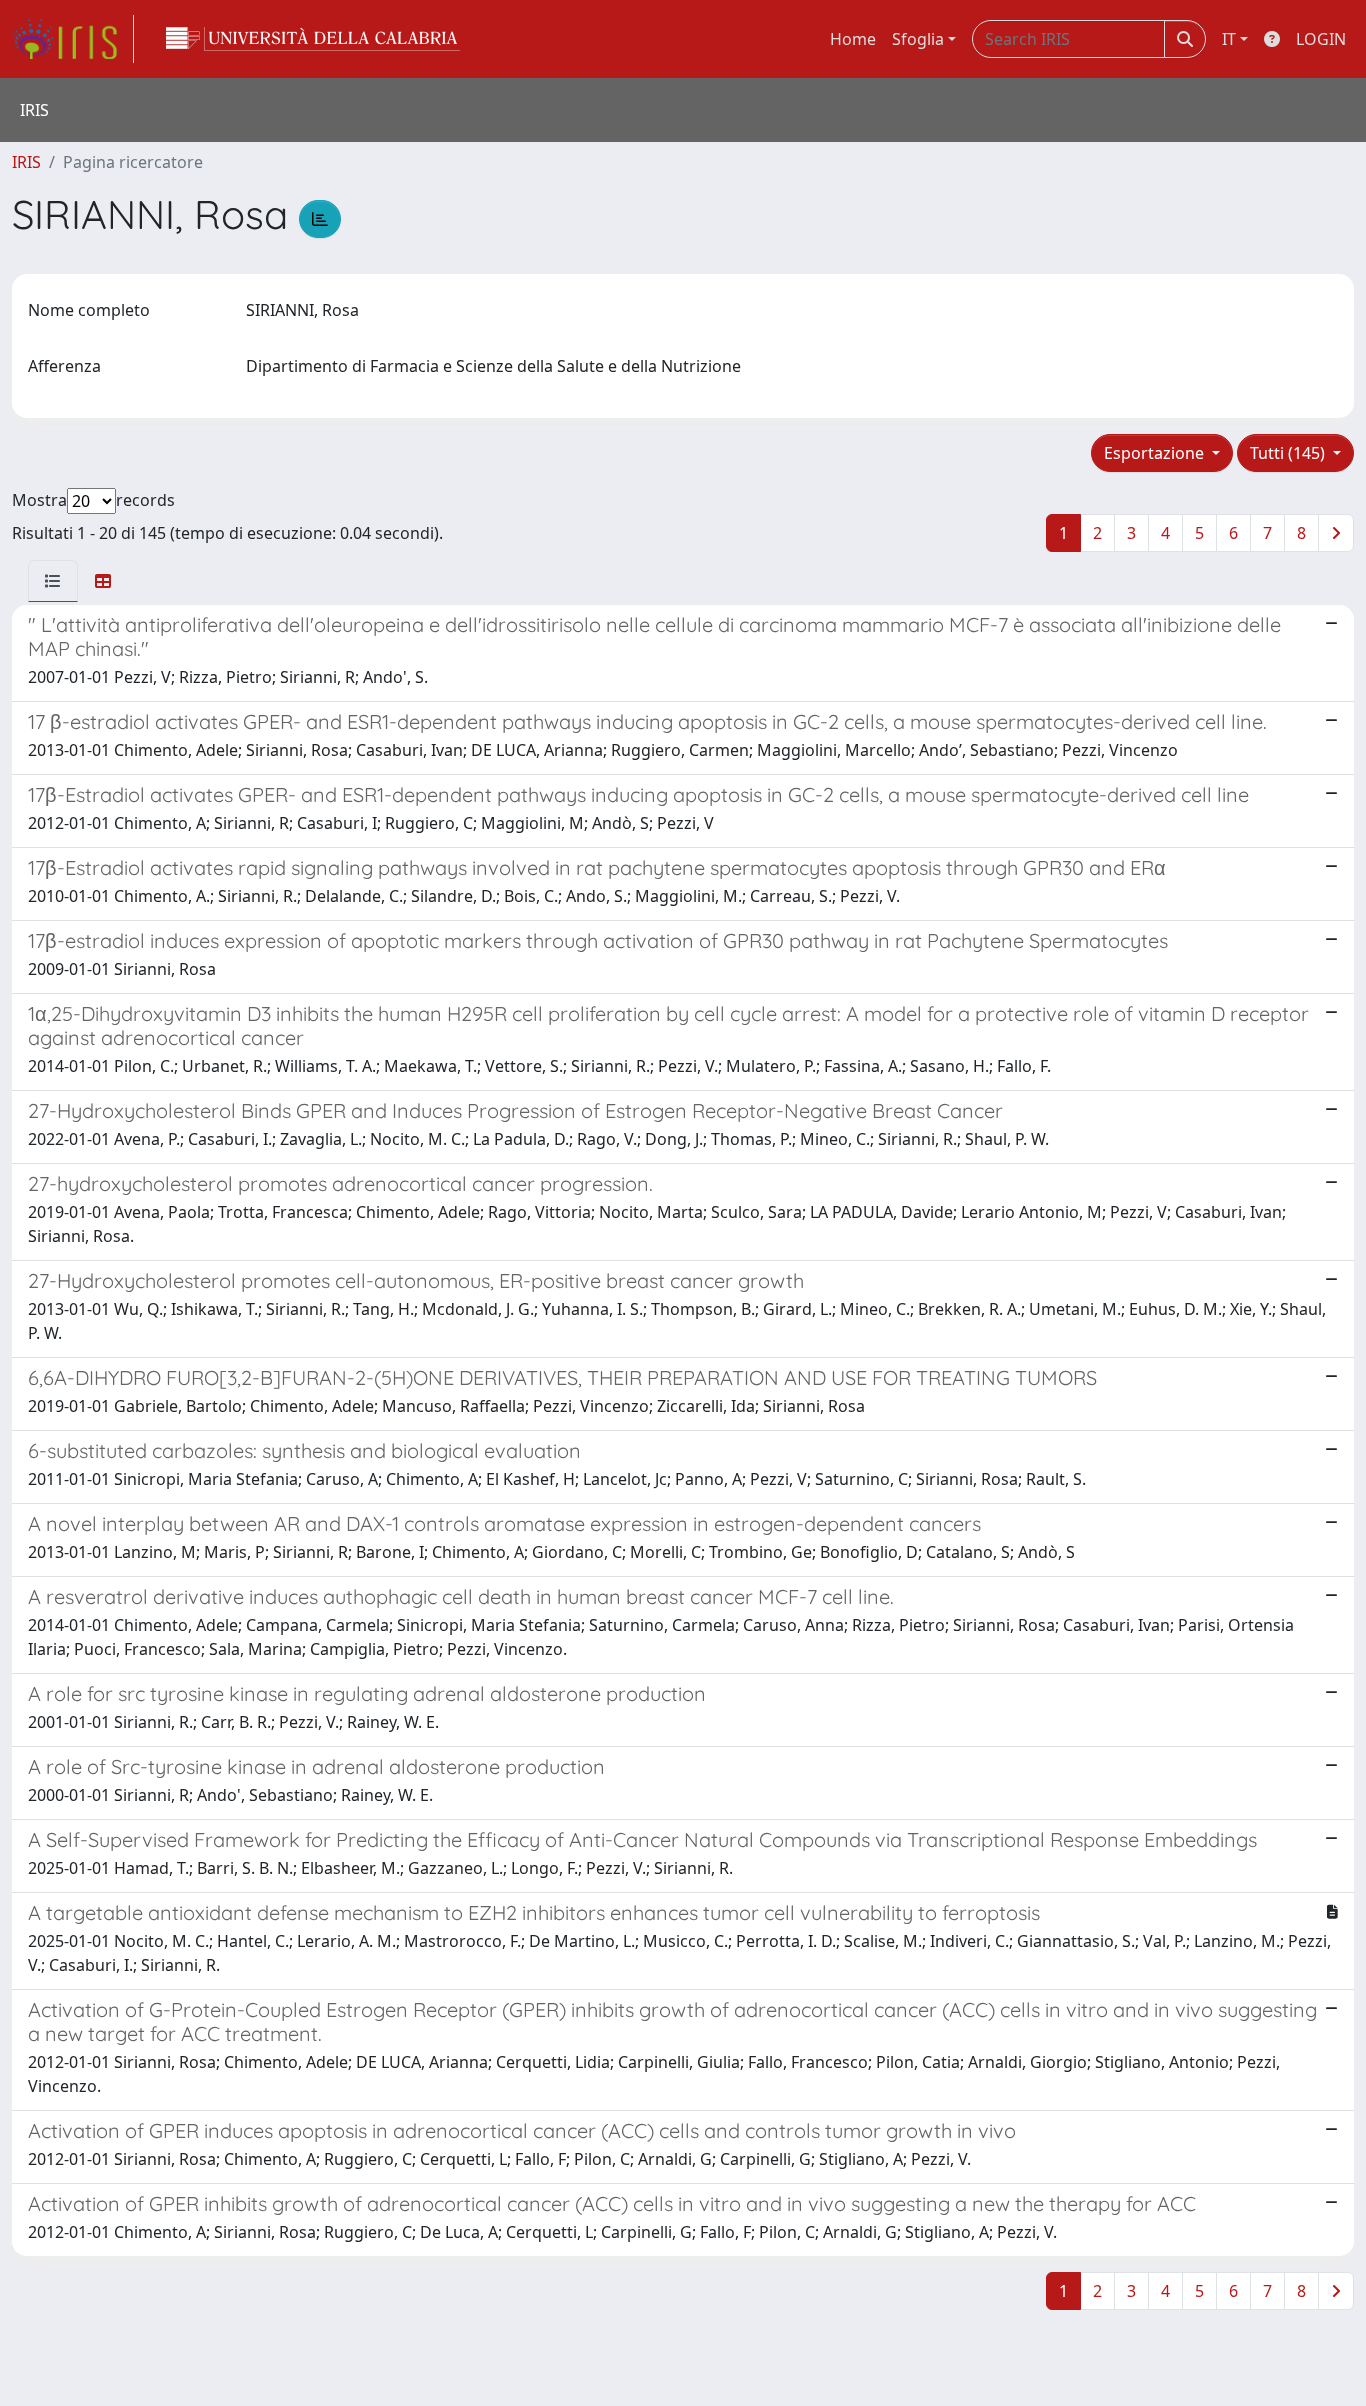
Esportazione (1156, 453)
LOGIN (1321, 39)
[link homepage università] (313, 39)
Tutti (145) (1289, 453)
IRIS (26, 162)
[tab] (53, 581)
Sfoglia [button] (918, 39)
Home (853, 39)
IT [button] (1229, 39)
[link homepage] (73, 39)
